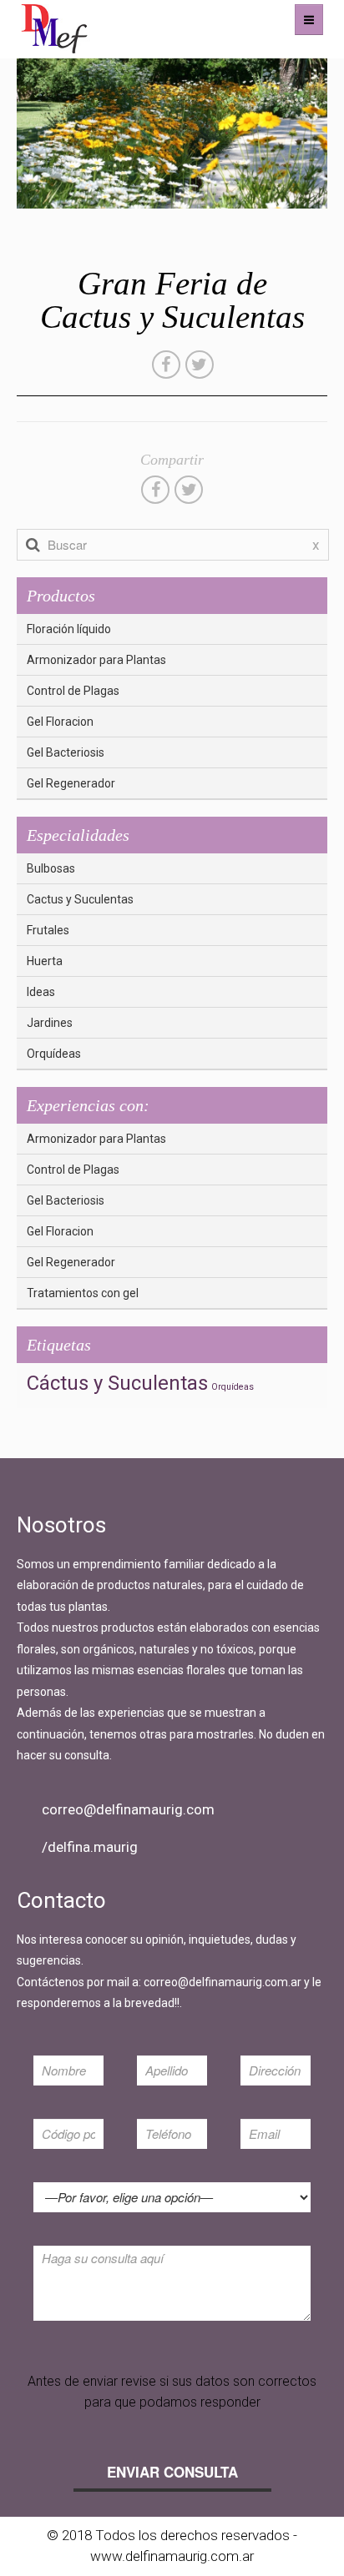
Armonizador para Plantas (96, 660)
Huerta (45, 961)
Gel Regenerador (71, 783)
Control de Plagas (73, 691)
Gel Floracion (60, 722)
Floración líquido (69, 629)
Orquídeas (54, 1054)
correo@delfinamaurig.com (128, 1809)
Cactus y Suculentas (80, 899)
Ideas (41, 992)
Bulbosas (51, 868)
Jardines (50, 1023)
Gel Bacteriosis (66, 752)
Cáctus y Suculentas (117, 1383)
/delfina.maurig (90, 1847)
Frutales (48, 930)
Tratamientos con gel (83, 1293)
